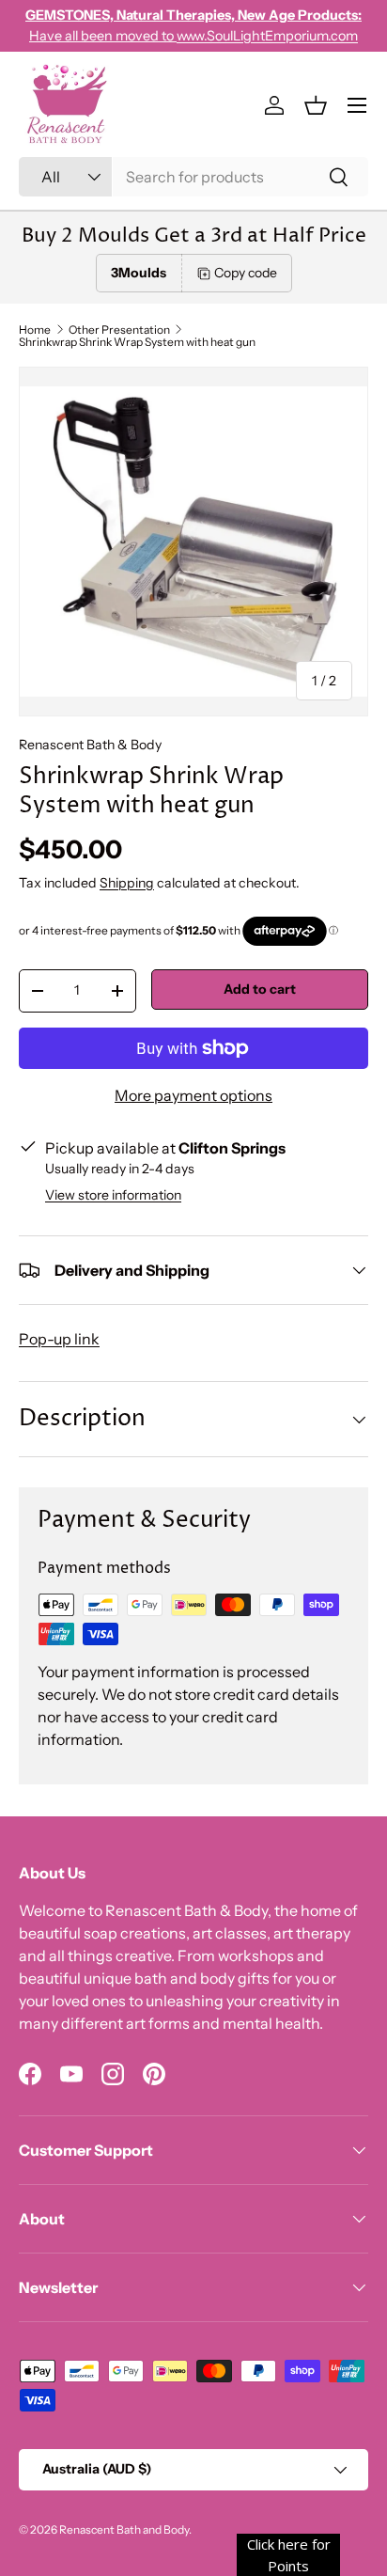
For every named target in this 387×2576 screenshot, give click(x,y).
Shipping (127, 883)
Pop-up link (59, 1339)
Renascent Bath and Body (124, 2529)
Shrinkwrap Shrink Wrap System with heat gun (137, 342)
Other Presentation (119, 330)
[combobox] (193, 177)
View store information (113, 1195)
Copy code (246, 273)
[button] (316, 105)
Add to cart (260, 989)
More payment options (193, 1095)
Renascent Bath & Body (90, 745)
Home (35, 330)
